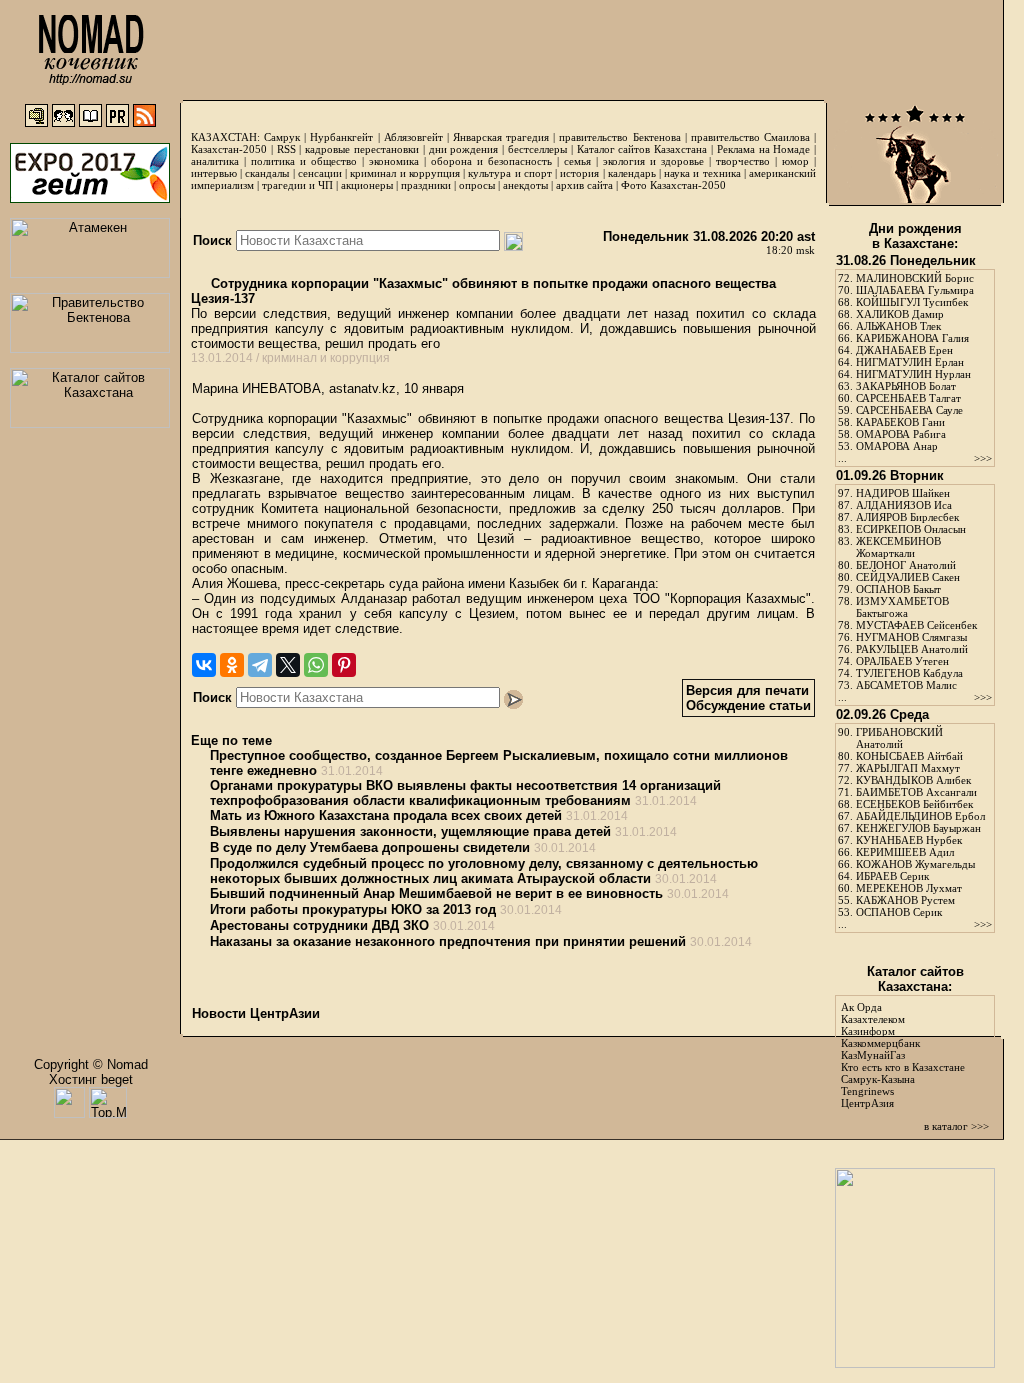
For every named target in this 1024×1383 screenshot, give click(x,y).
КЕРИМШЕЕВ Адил (905, 852)
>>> (983, 458)
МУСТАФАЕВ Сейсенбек (916, 625)
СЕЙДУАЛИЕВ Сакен (908, 577)
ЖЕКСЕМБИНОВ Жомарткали (898, 547)
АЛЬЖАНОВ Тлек (898, 326)
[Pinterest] (344, 665)
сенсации (320, 173)
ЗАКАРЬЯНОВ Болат (906, 386)
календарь (632, 173)
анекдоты (525, 185)
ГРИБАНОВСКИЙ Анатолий (899, 738)
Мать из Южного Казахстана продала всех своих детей (386, 815)
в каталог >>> (956, 1126)
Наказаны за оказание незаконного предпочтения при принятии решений (448, 941)
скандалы (267, 173)
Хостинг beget (91, 1079)
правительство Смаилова (750, 137)
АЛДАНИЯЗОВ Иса (904, 505)
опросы (477, 185)
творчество (743, 161)
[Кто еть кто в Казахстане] (915, 1363)
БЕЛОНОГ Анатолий (906, 565)
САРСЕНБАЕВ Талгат (908, 398)
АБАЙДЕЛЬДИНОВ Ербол (920, 816)
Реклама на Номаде (764, 149)
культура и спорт (509, 173)
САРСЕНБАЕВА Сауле (909, 410)
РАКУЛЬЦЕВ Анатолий (912, 649)
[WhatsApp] (316, 665)
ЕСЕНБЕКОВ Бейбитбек (914, 804)
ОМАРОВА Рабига (901, 434)
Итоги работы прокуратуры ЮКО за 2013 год (353, 909)
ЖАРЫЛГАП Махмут (908, 768)
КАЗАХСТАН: (225, 137)
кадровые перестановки (362, 149)
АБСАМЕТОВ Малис (906, 685)
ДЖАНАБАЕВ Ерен (904, 350)
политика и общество (304, 161)
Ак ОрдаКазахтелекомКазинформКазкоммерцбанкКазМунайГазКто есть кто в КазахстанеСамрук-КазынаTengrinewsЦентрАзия (903, 1055)
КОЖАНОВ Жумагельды (915, 864)
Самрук (282, 137)
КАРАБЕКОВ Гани (900, 422)
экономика (394, 161)
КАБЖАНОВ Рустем (905, 900)
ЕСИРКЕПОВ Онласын (911, 529)
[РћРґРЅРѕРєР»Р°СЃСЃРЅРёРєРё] (232, 665)
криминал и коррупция (404, 173)
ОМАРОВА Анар (897, 446)
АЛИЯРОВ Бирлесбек (907, 517)
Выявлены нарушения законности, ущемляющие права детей (410, 831)
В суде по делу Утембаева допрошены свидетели (370, 847)
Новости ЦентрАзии (256, 1013)
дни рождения (464, 149)
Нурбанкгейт (341, 137)
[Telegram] (260, 665)
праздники (426, 185)
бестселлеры (537, 149)
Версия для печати (747, 690)
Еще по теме (231, 740)
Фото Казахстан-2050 (673, 185)
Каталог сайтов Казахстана (642, 149)
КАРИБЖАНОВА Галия (912, 338)
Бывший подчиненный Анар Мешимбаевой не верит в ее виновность (436, 893)
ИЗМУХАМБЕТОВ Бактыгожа (902, 607)
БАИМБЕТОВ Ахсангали (916, 792)
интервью (214, 173)
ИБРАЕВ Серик (892, 876)
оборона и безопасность (491, 161)
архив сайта (584, 185)
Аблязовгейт (413, 137)
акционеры (367, 185)
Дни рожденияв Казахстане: (915, 236)
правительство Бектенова (619, 137)
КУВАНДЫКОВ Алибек (913, 780)
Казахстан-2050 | (234, 149)
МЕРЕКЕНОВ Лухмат (909, 888)
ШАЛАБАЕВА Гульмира (915, 290)
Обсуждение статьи (748, 705)
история (579, 173)
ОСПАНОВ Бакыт (898, 589)
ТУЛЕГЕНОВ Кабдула (909, 673)
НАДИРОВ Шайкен (903, 493)
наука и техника (702, 173)
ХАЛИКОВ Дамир (900, 314)
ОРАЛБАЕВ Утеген (902, 661)
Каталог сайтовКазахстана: (915, 979)
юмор (795, 161)
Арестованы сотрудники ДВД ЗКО (319, 925)
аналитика (215, 161)
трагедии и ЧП (297, 185)
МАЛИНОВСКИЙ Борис (915, 278)
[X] (288, 665)
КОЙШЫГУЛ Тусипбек (912, 302)
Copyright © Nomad (91, 1064)
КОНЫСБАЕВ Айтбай (909, 756)
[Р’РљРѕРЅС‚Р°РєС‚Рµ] (204, 665)
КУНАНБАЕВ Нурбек (909, 840)
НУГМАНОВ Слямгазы (911, 637)
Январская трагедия (501, 137)
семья (577, 161)
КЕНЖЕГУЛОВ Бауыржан (918, 828)
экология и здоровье (653, 161)
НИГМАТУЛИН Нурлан (913, 374)
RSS (286, 149)
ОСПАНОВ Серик (899, 912)
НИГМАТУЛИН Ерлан (910, 362)
